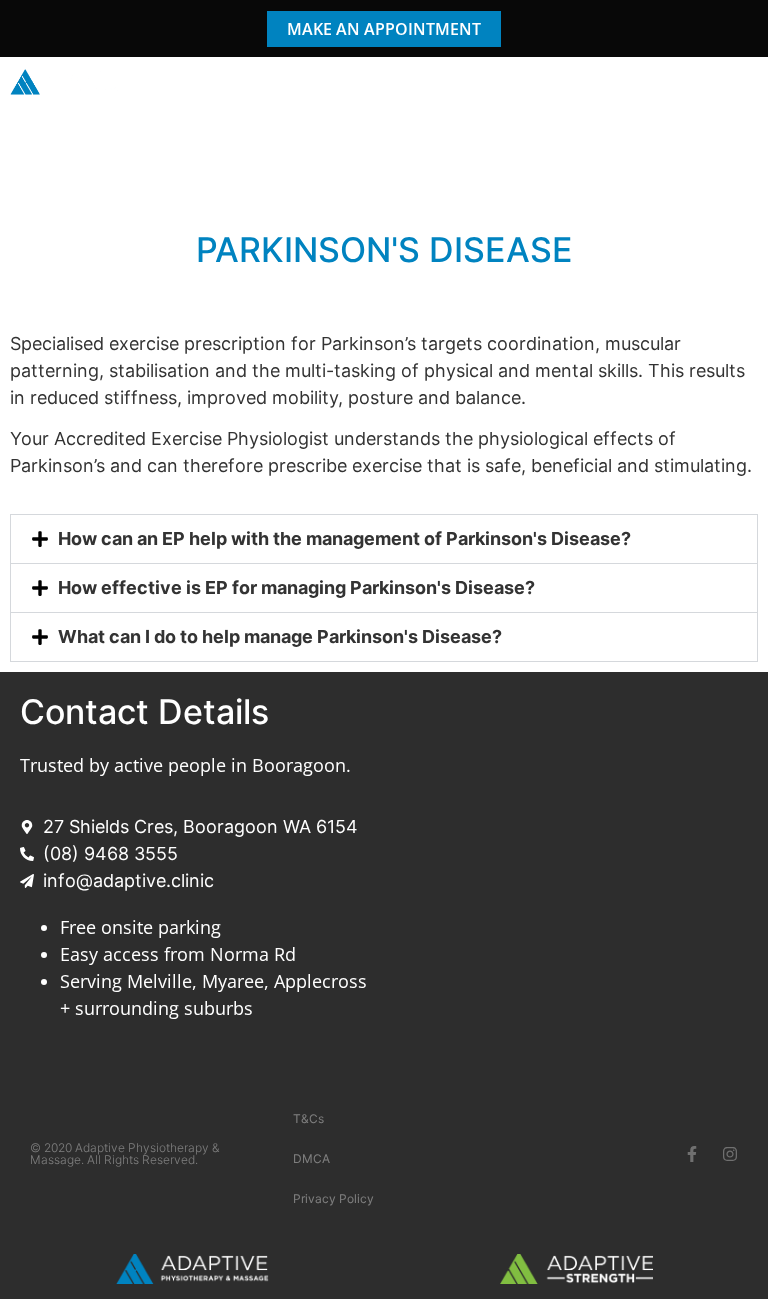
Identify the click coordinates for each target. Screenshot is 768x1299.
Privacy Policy (333, 1198)
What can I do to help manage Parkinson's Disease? (280, 636)
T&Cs (308, 1118)
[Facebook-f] (692, 1154)
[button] (741, 83)
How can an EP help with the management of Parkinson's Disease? (344, 538)
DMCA (311, 1158)
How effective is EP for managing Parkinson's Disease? (296, 587)
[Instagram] (730, 1154)
